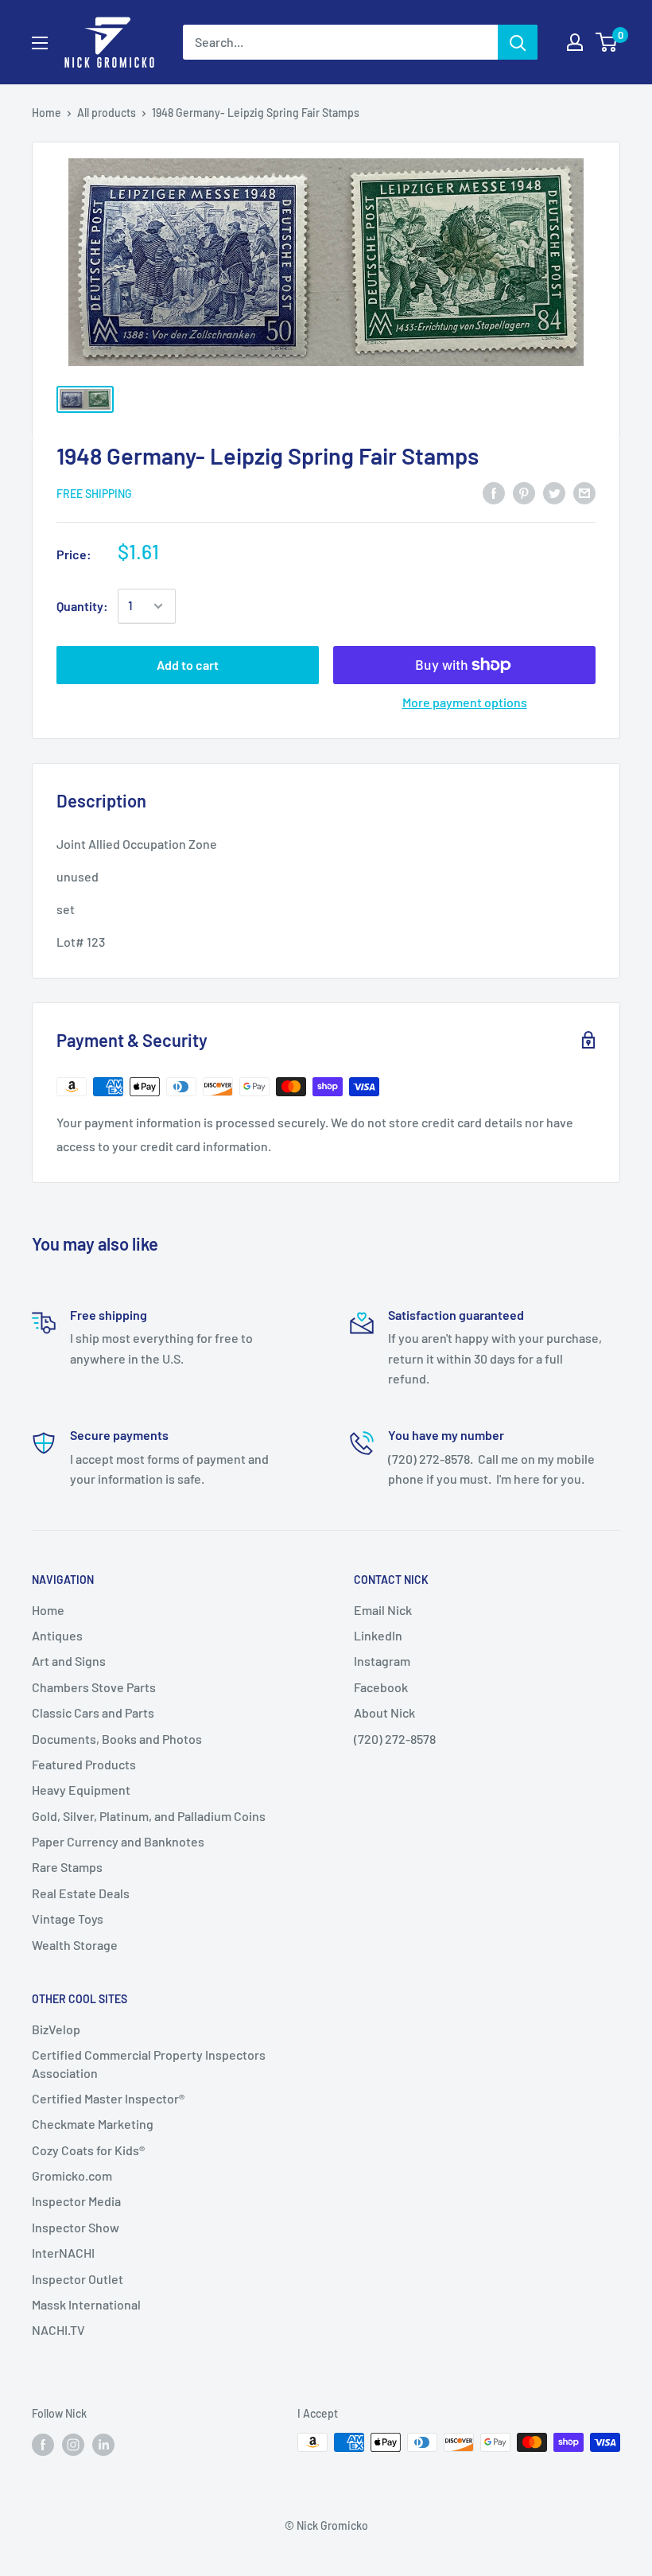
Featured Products (84, 1764)
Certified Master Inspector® (108, 2098)
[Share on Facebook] (494, 492)
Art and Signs (69, 1661)
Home (47, 113)
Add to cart (188, 665)
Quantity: (82, 606)
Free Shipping (94, 494)
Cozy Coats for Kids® (88, 2150)
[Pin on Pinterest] (524, 492)
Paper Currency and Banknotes (118, 1841)
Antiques (57, 1635)
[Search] (518, 42)
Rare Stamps (67, 1867)
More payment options (465, 702)
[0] (607, 42)
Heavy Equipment (81, 1790)
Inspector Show (76, 2227)
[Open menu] (40, 43)
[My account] (575, 42)
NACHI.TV (58, 2330)
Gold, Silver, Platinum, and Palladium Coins (149, 1816)
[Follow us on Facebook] (43, 2444)
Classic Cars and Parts (93, 1712)
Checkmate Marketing (93, 2124)
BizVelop (56, 2029)
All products (107, 113)
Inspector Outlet (78, 2279)
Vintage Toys (68, 1918)
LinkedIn (378, 1635)
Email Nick (383, 1610)
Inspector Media (76, 2201)
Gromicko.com (72, 2175)
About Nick (384, 1712)
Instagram (382, 1661)
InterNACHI (63, 2253)
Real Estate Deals (81, 1893)
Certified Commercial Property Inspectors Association (149, 2063)
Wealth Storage (75, 1945)
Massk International (86, 2304)
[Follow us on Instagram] (73, 2444)
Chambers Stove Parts (94, 1687)
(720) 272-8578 (395, 1739)
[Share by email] (584, 492)
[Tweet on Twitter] (554, 492)
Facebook (381, 1687)
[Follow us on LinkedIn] (103, 2444)
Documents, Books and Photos (117, 1739)
